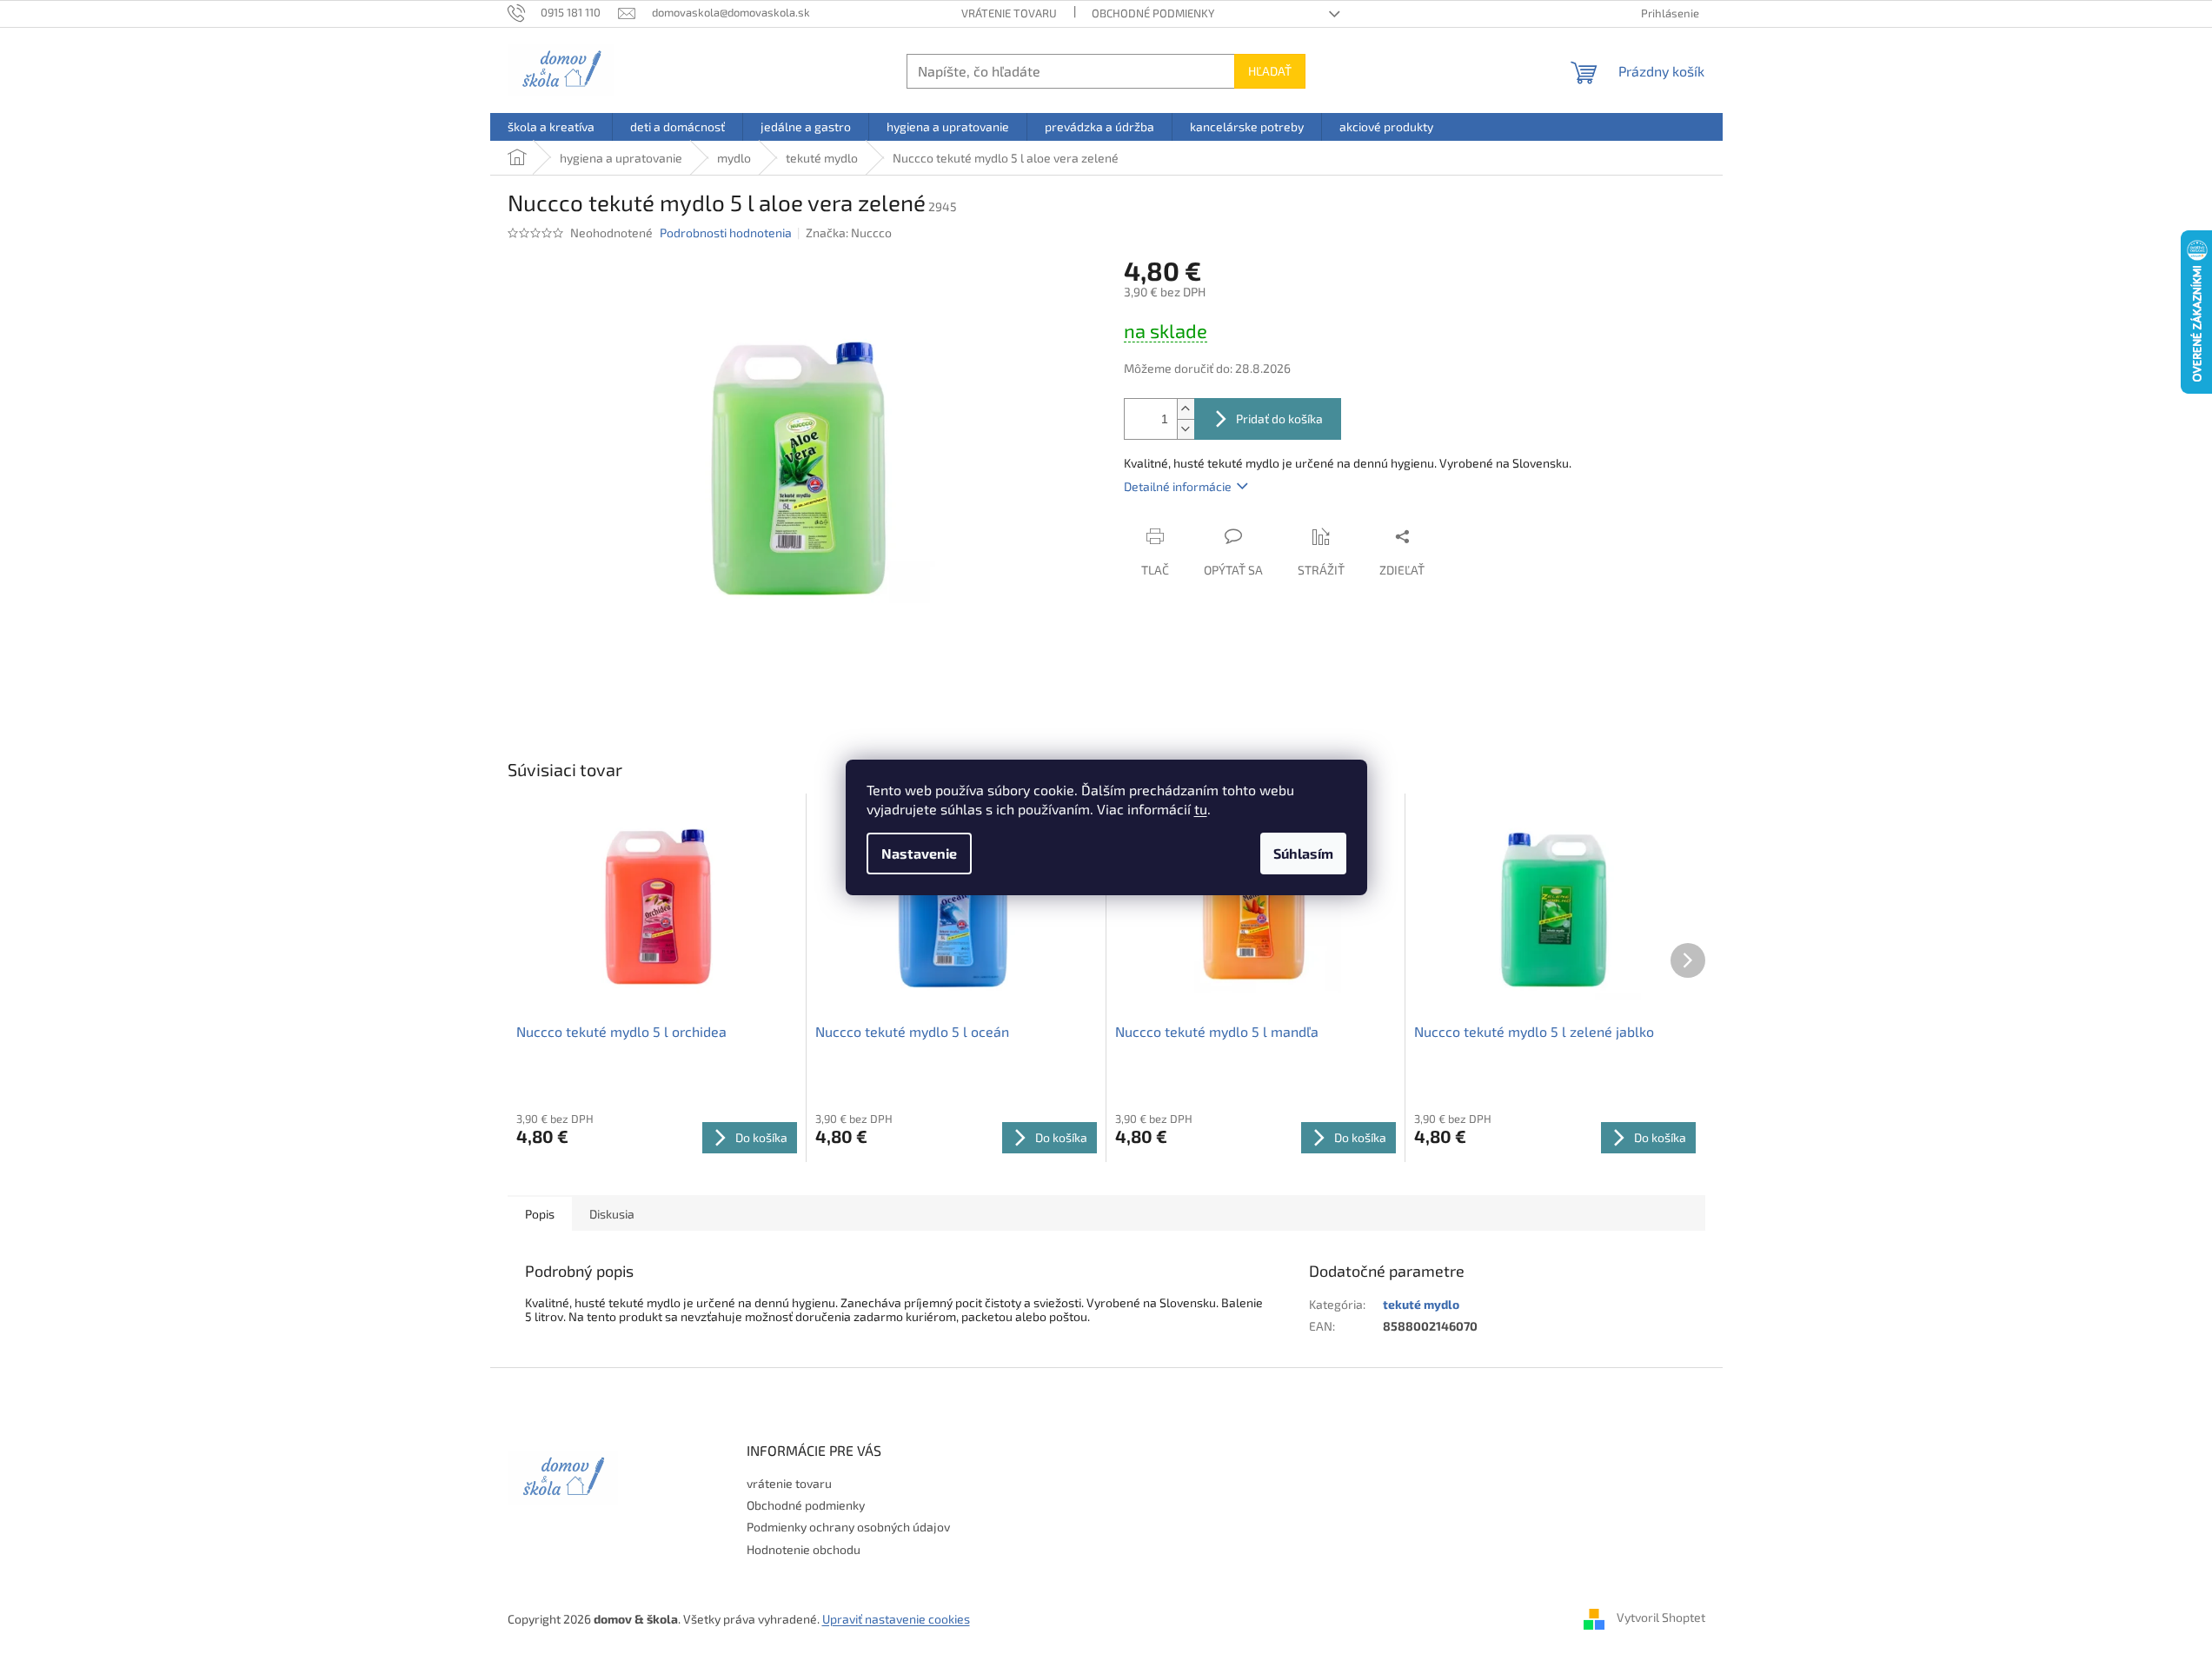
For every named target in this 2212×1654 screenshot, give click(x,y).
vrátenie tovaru (1009, 13)
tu (1201, 809)
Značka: (849, 232)
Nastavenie (919, 853)
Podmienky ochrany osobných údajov (848, 1527)
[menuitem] (551, 127)
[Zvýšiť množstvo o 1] (1186, 409)
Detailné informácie (1178, 486)
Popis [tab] (540, 1214)
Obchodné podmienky (1153, 13)
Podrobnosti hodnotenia (726, 232)
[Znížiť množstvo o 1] (1186, 429)
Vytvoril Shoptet (1661, 1617)
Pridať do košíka (1279, 418)
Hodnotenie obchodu (804, 1549)
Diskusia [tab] (612, 1214)
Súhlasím (1303, 853)
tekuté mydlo (1421, 1304)
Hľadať (1270, 71)
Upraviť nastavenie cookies (896, 1619)
